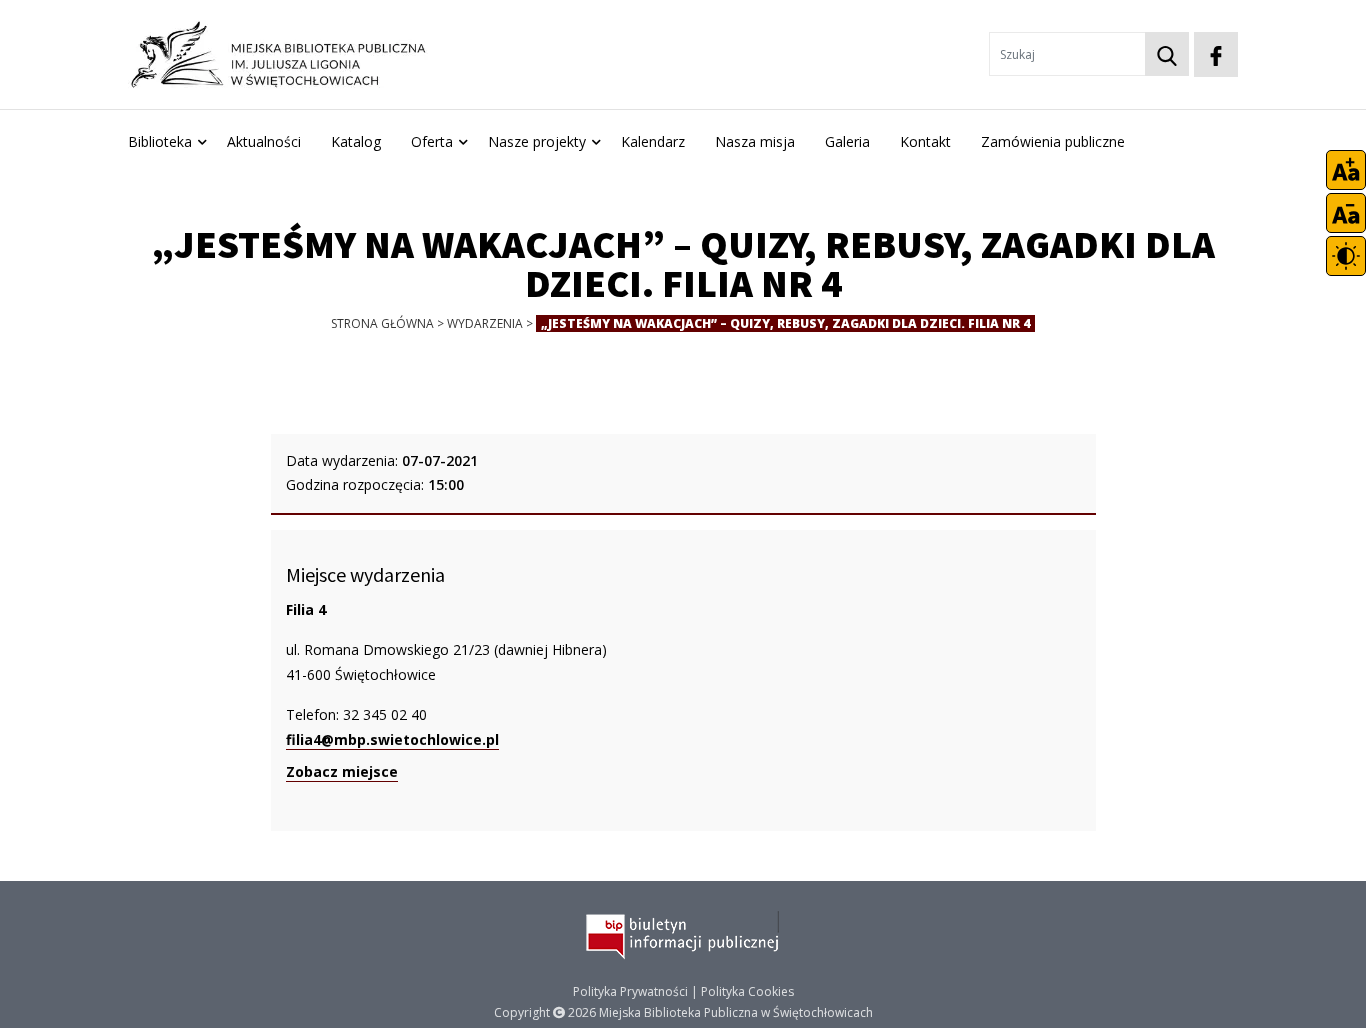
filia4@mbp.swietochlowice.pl (392, 739)
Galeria (847, 141)
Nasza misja (755, 141)
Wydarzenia (485, 323)
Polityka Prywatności (630, 991)
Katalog (356, 141)
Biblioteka (160, 141)
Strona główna (382, 323)
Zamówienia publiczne (1053, 141)
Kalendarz (653, 141)
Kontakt (925, 141)
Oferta (432, 141)
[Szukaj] (1167, 54)
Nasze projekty (537, 141)
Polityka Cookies (747, 991)
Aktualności (264, 141)
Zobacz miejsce (342, 771)
